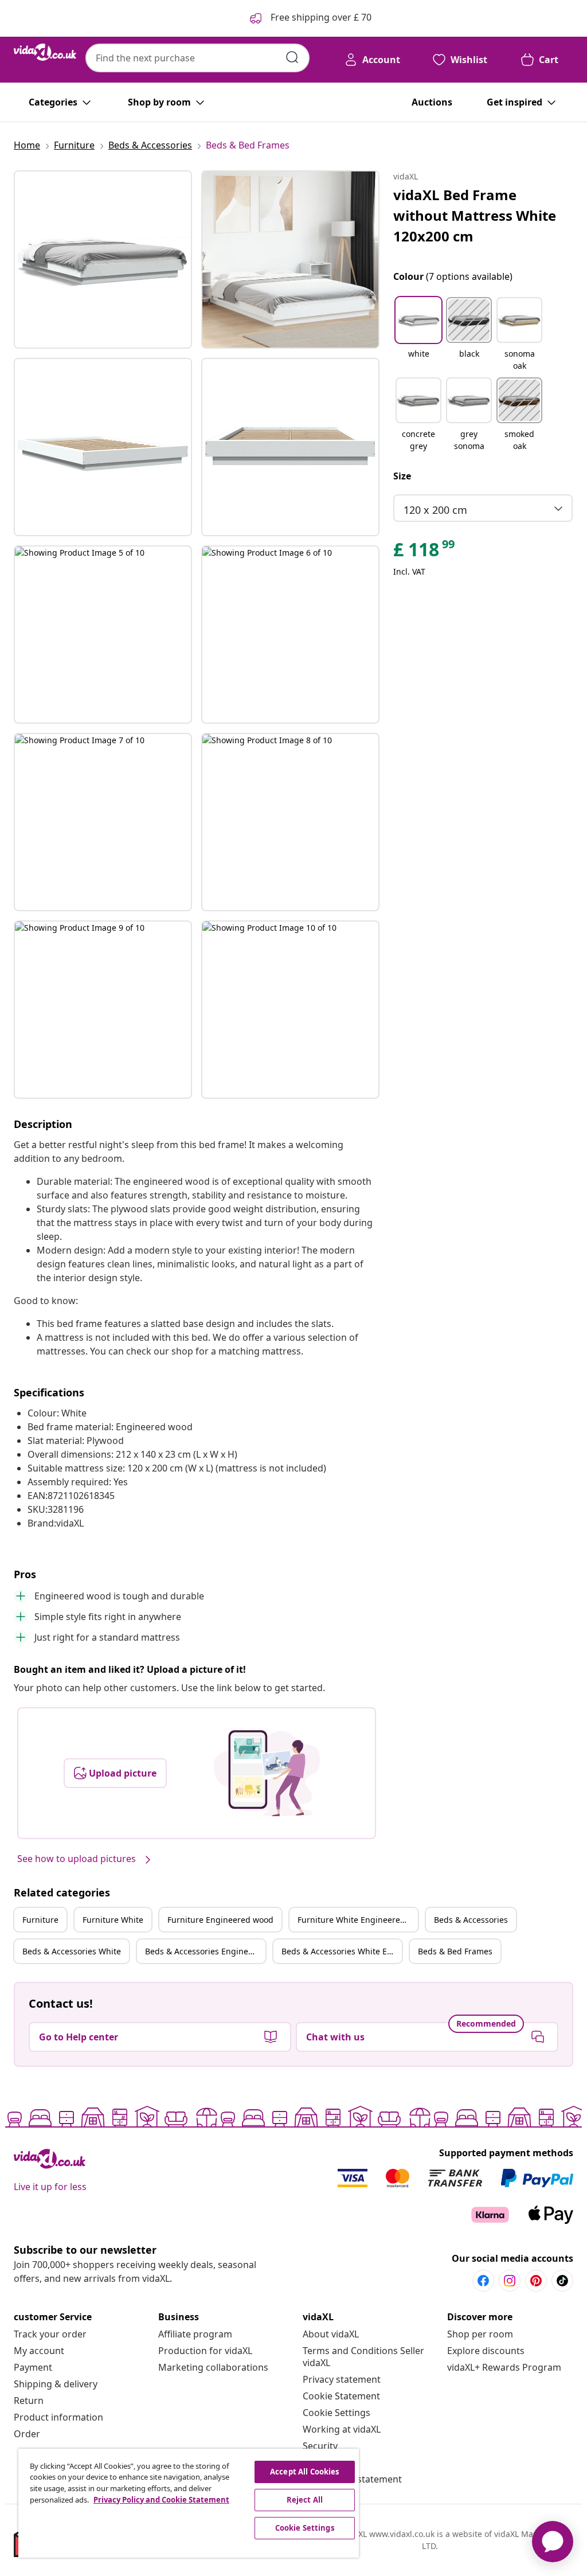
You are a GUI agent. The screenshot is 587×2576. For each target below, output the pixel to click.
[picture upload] (267, 1773)
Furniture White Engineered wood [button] (358, 1920)
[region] (189, 2503)
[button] (418, 335)
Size (402, 476)
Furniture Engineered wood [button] (220, 1920)
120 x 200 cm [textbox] (435, 510)
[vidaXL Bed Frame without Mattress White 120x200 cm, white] (103, 259)
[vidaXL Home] (45, 52)
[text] (425, 552)
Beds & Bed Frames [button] (455, 1951)
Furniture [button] (40, 1920)
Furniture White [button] (113, 1920)
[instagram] (510, 2281)
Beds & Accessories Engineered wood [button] (205, 1951)
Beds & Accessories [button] (471, 1920)
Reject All (305, 2500)
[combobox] (197, 58)
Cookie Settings (336, 2413)
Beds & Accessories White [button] (72, 1951)
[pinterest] (536, 2281)
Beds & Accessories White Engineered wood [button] (342, 1951)
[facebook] (483, 2281)
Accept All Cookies (304, 2472)
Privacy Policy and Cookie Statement (161, 2500)
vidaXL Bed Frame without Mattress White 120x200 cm (475, 215)
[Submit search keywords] (292, 57)
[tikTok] (562, 2281)
